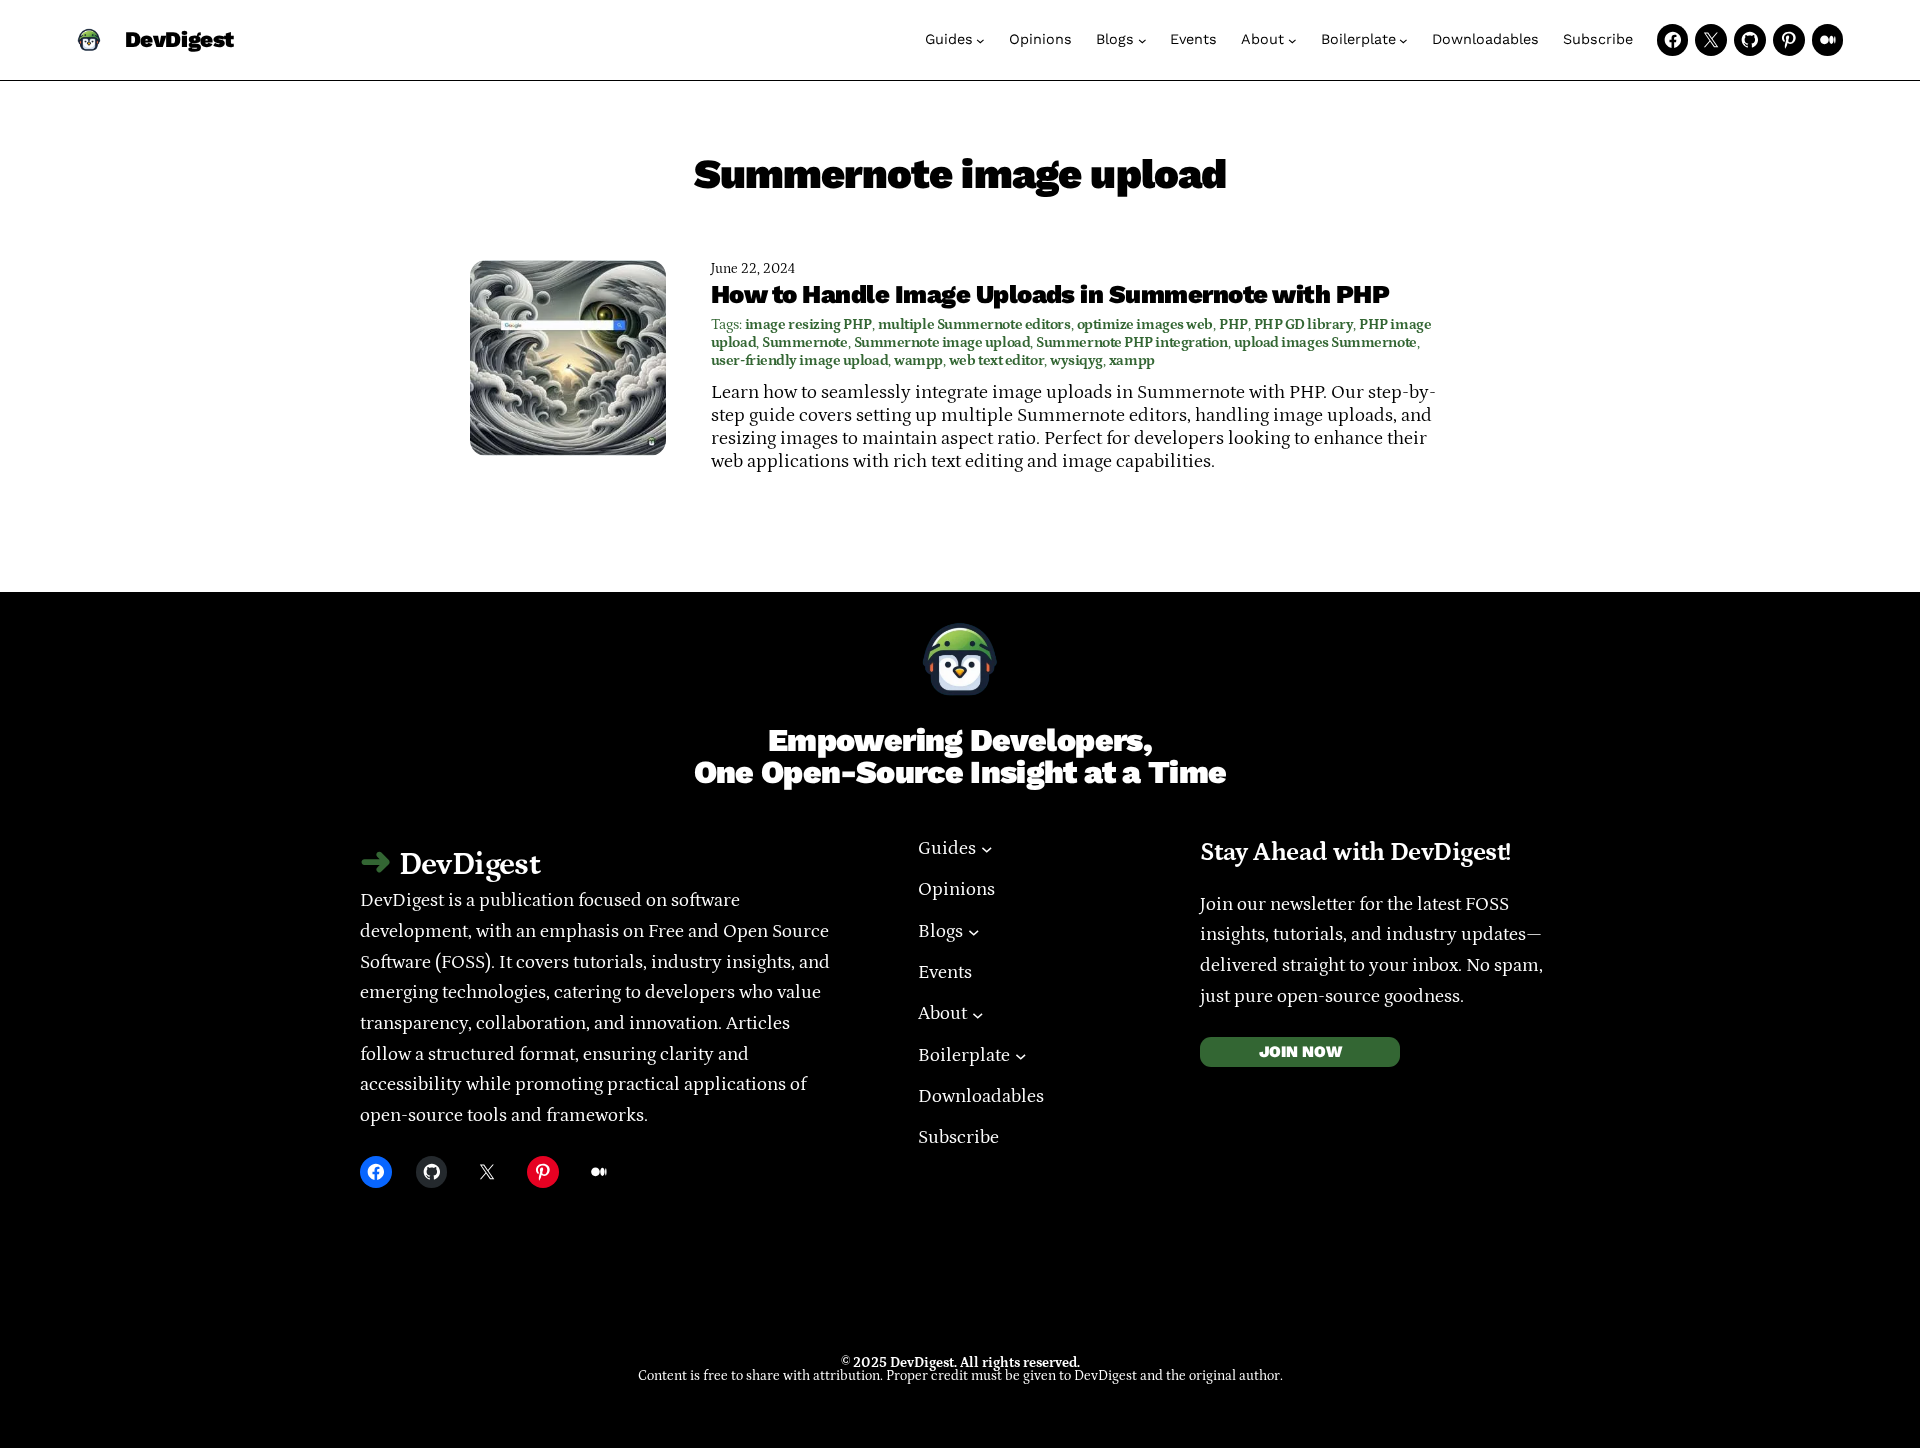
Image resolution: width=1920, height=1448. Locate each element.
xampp (1132, 360)
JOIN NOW (1300, 1051)
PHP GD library (1304, 324)
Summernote (805, 342)
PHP (1233, 324)
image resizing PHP (808, 324)
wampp (918, 360)
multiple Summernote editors (974, 324)
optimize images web (1145, 324)
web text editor (996, 360)
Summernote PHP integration (1131, 342)
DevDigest (179, 40)
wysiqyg (1076, 360)
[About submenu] (1292, 40)
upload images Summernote (1325, 342)
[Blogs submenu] (1142, 40)
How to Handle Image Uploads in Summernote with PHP (1050, 294)
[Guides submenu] (980, 40)
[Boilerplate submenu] (1403, 40)
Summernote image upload (942, 342)
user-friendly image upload (799, 360)
